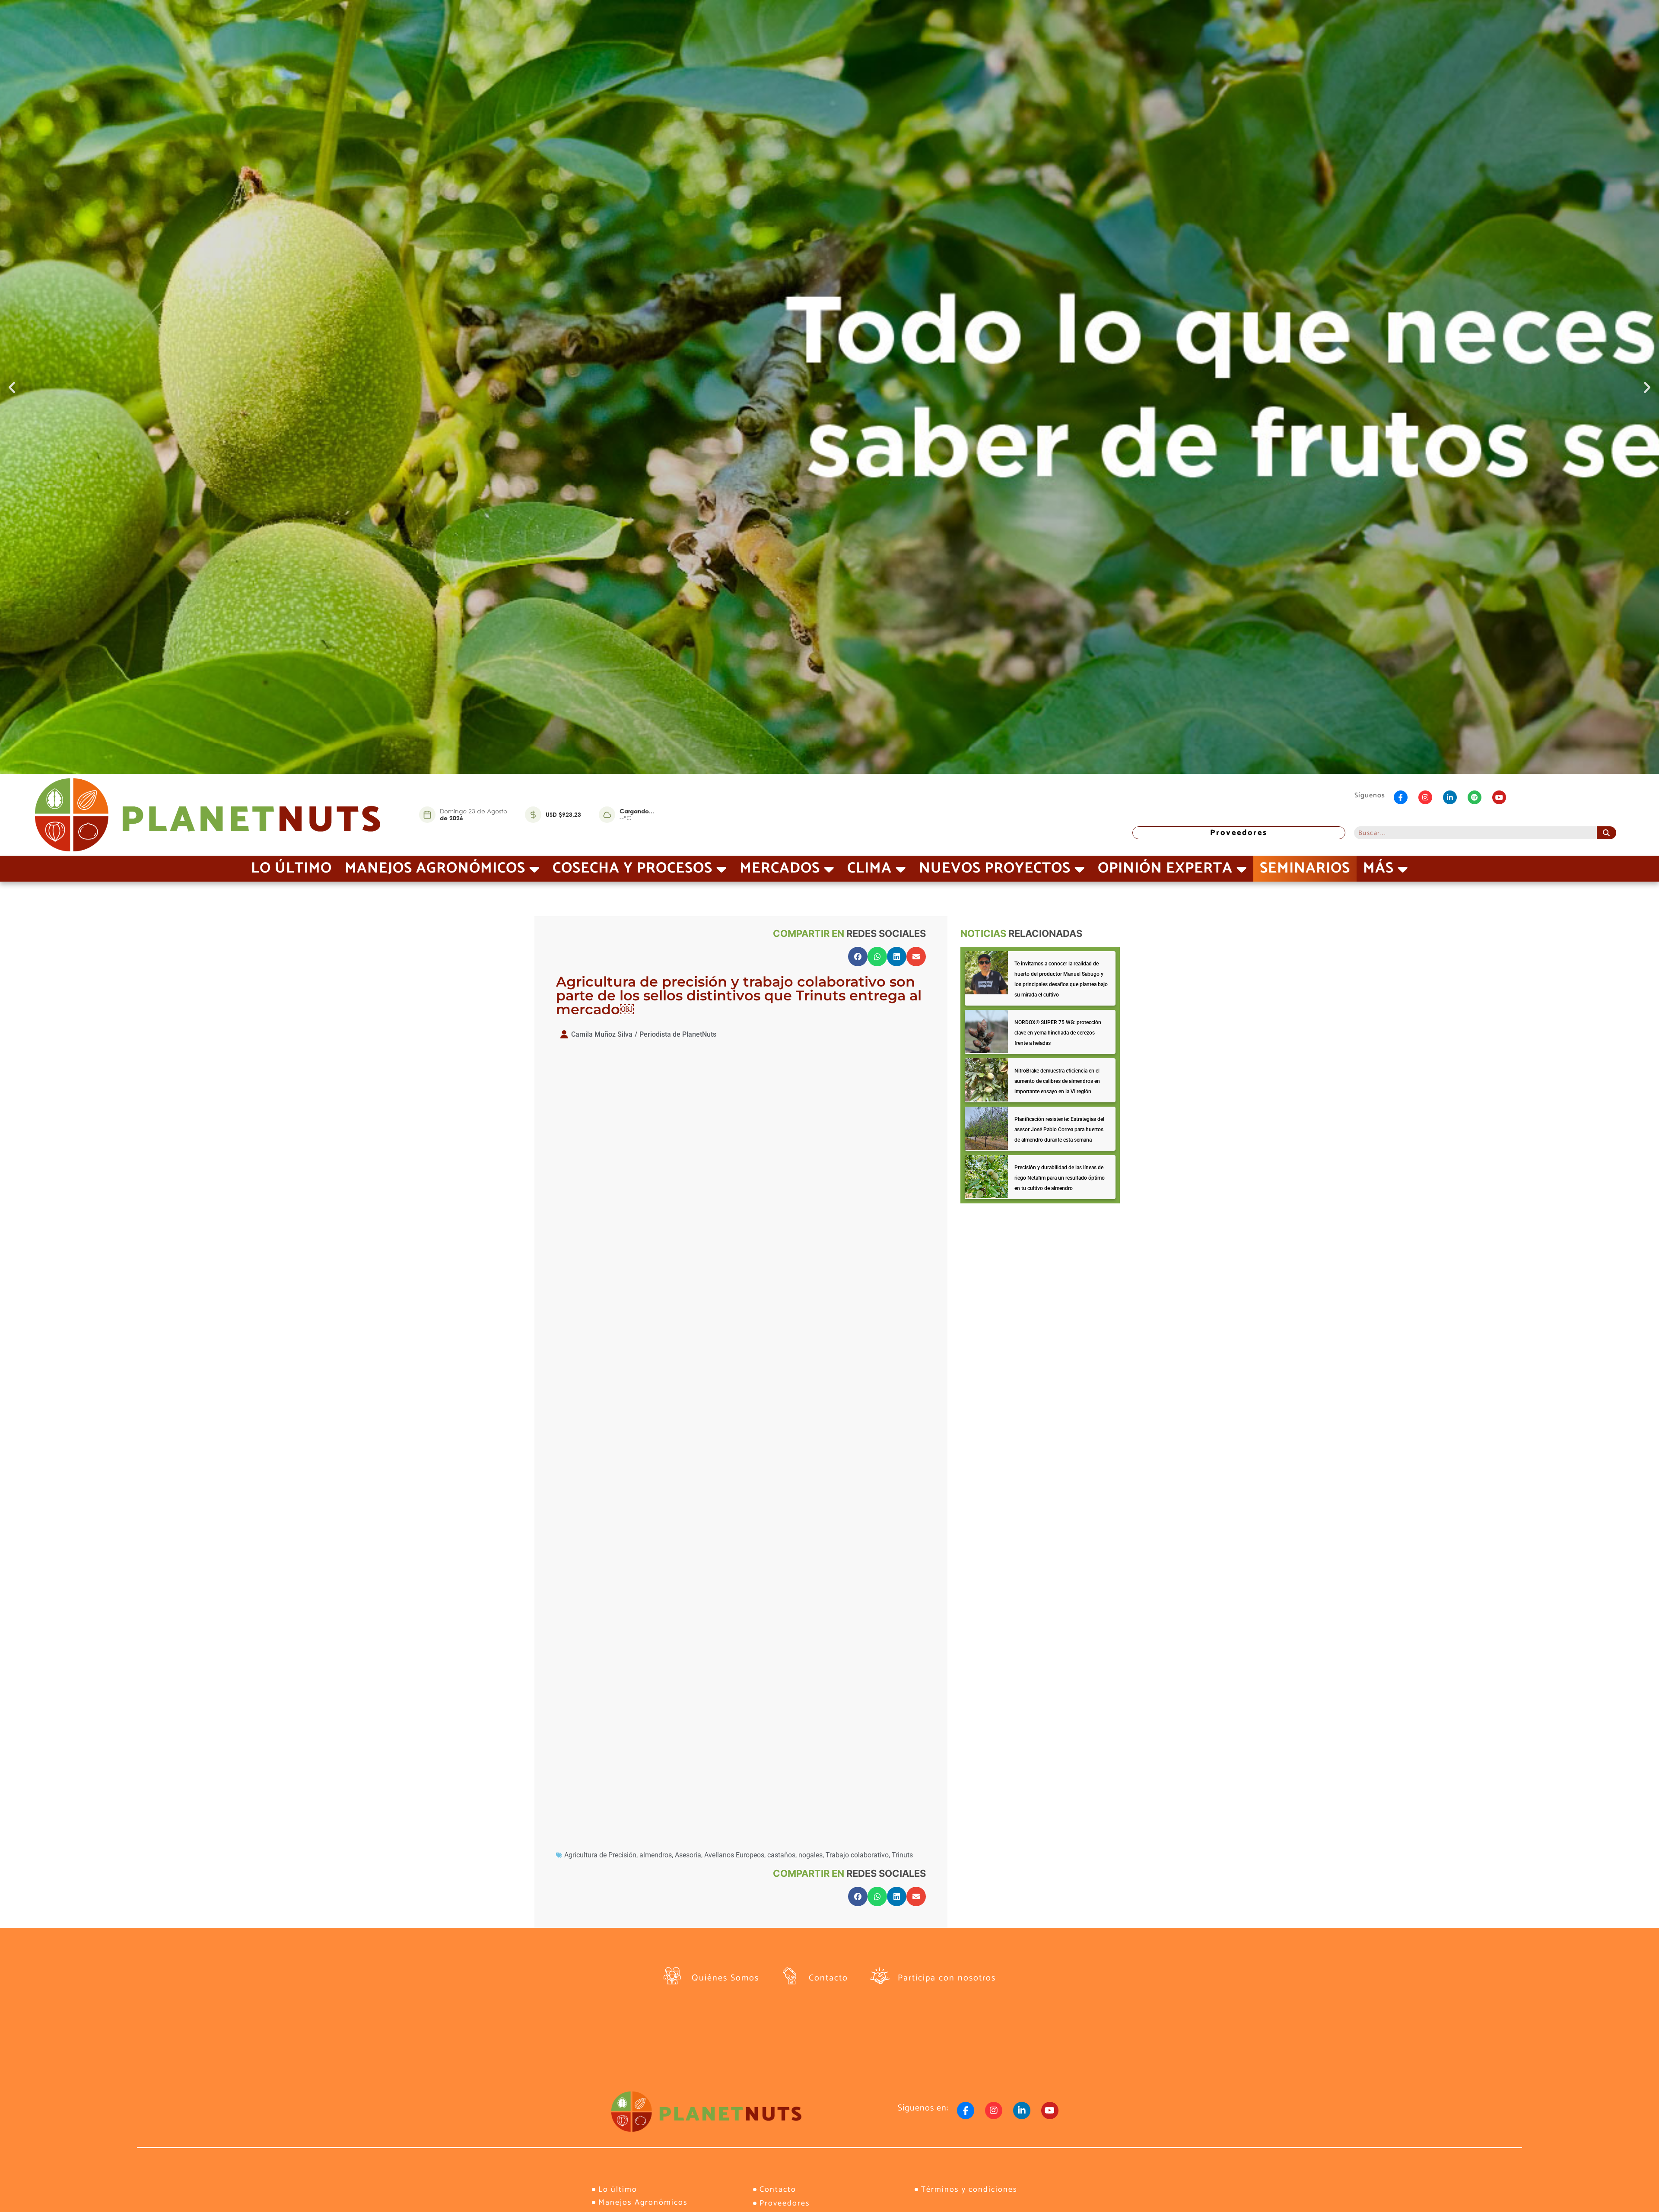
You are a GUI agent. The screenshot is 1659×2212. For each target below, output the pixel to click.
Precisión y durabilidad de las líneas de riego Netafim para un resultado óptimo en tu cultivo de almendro (1060, 1178)
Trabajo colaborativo (857, 1855)
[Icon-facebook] (1401, 797)
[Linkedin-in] (1450, 797)
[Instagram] (1425, 797)
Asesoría (688, 1855)
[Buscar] (1607, 833)
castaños (781, 1855)
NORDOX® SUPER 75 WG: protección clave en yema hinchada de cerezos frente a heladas (1058, 1033)
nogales (810, 1855)
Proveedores (1239, 833)
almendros (656, 1855)
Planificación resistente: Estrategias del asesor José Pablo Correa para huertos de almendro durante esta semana (1059, 1130)
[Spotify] (1475, 797)
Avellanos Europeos (734, 1855)
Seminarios (1305, 868)
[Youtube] (1499, 797)
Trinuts (902, 1855)
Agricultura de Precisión (600, 1855)
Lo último (291, 868)
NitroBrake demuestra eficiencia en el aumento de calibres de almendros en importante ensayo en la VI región (1057, 1081)
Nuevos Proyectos (995, 868)
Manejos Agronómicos (435, 868)
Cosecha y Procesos (632, 868)
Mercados (780, 868)
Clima (869, 868)
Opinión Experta (1165, 868)
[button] (12, 387)
